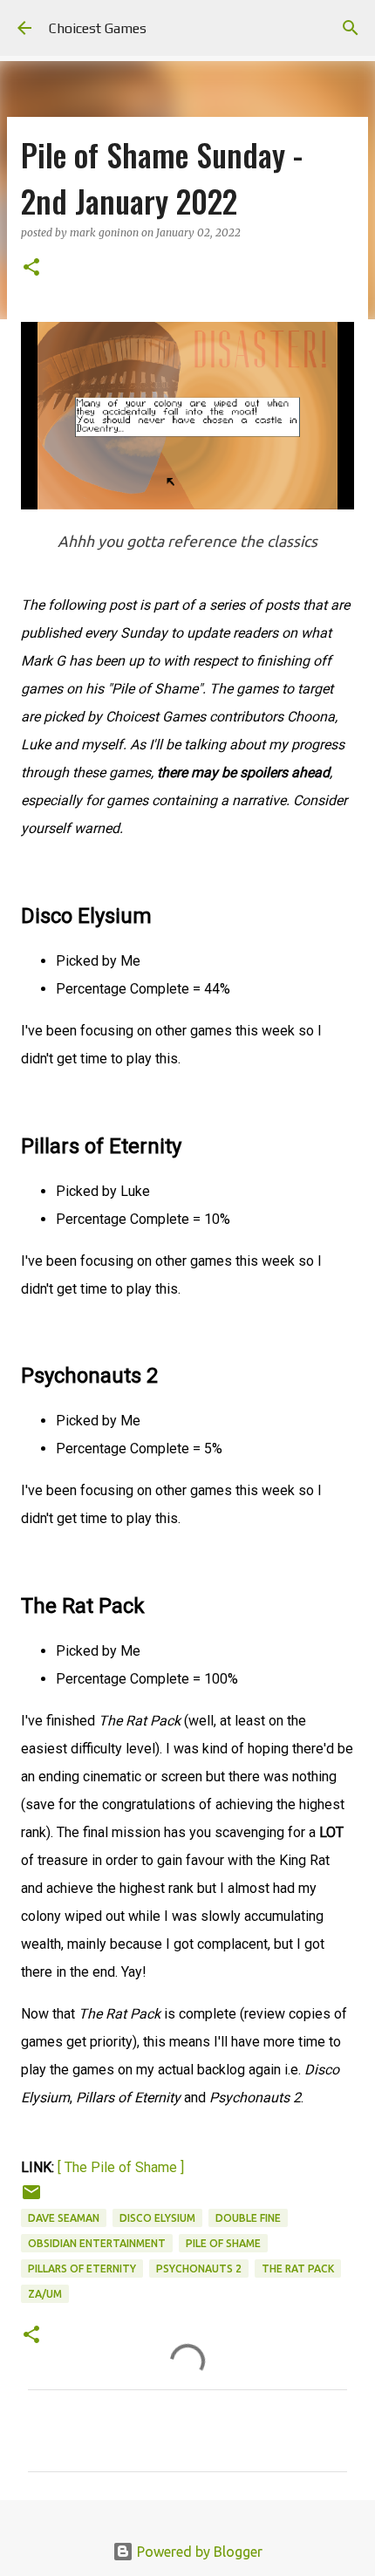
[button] (31, 268)
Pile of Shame (223, 2243)
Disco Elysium (157, 2218)
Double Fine (248, 2218)
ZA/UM (45, 2294)
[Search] (351, 28)
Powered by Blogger (198, 2552)
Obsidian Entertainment (97, 2243)
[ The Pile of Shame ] (121, 2167)
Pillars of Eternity (82, 2269)
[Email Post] (31, 2199)
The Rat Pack (298, 2269)
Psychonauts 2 (199, 2269)
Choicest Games (98, 28)
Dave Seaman (64, 2218)
